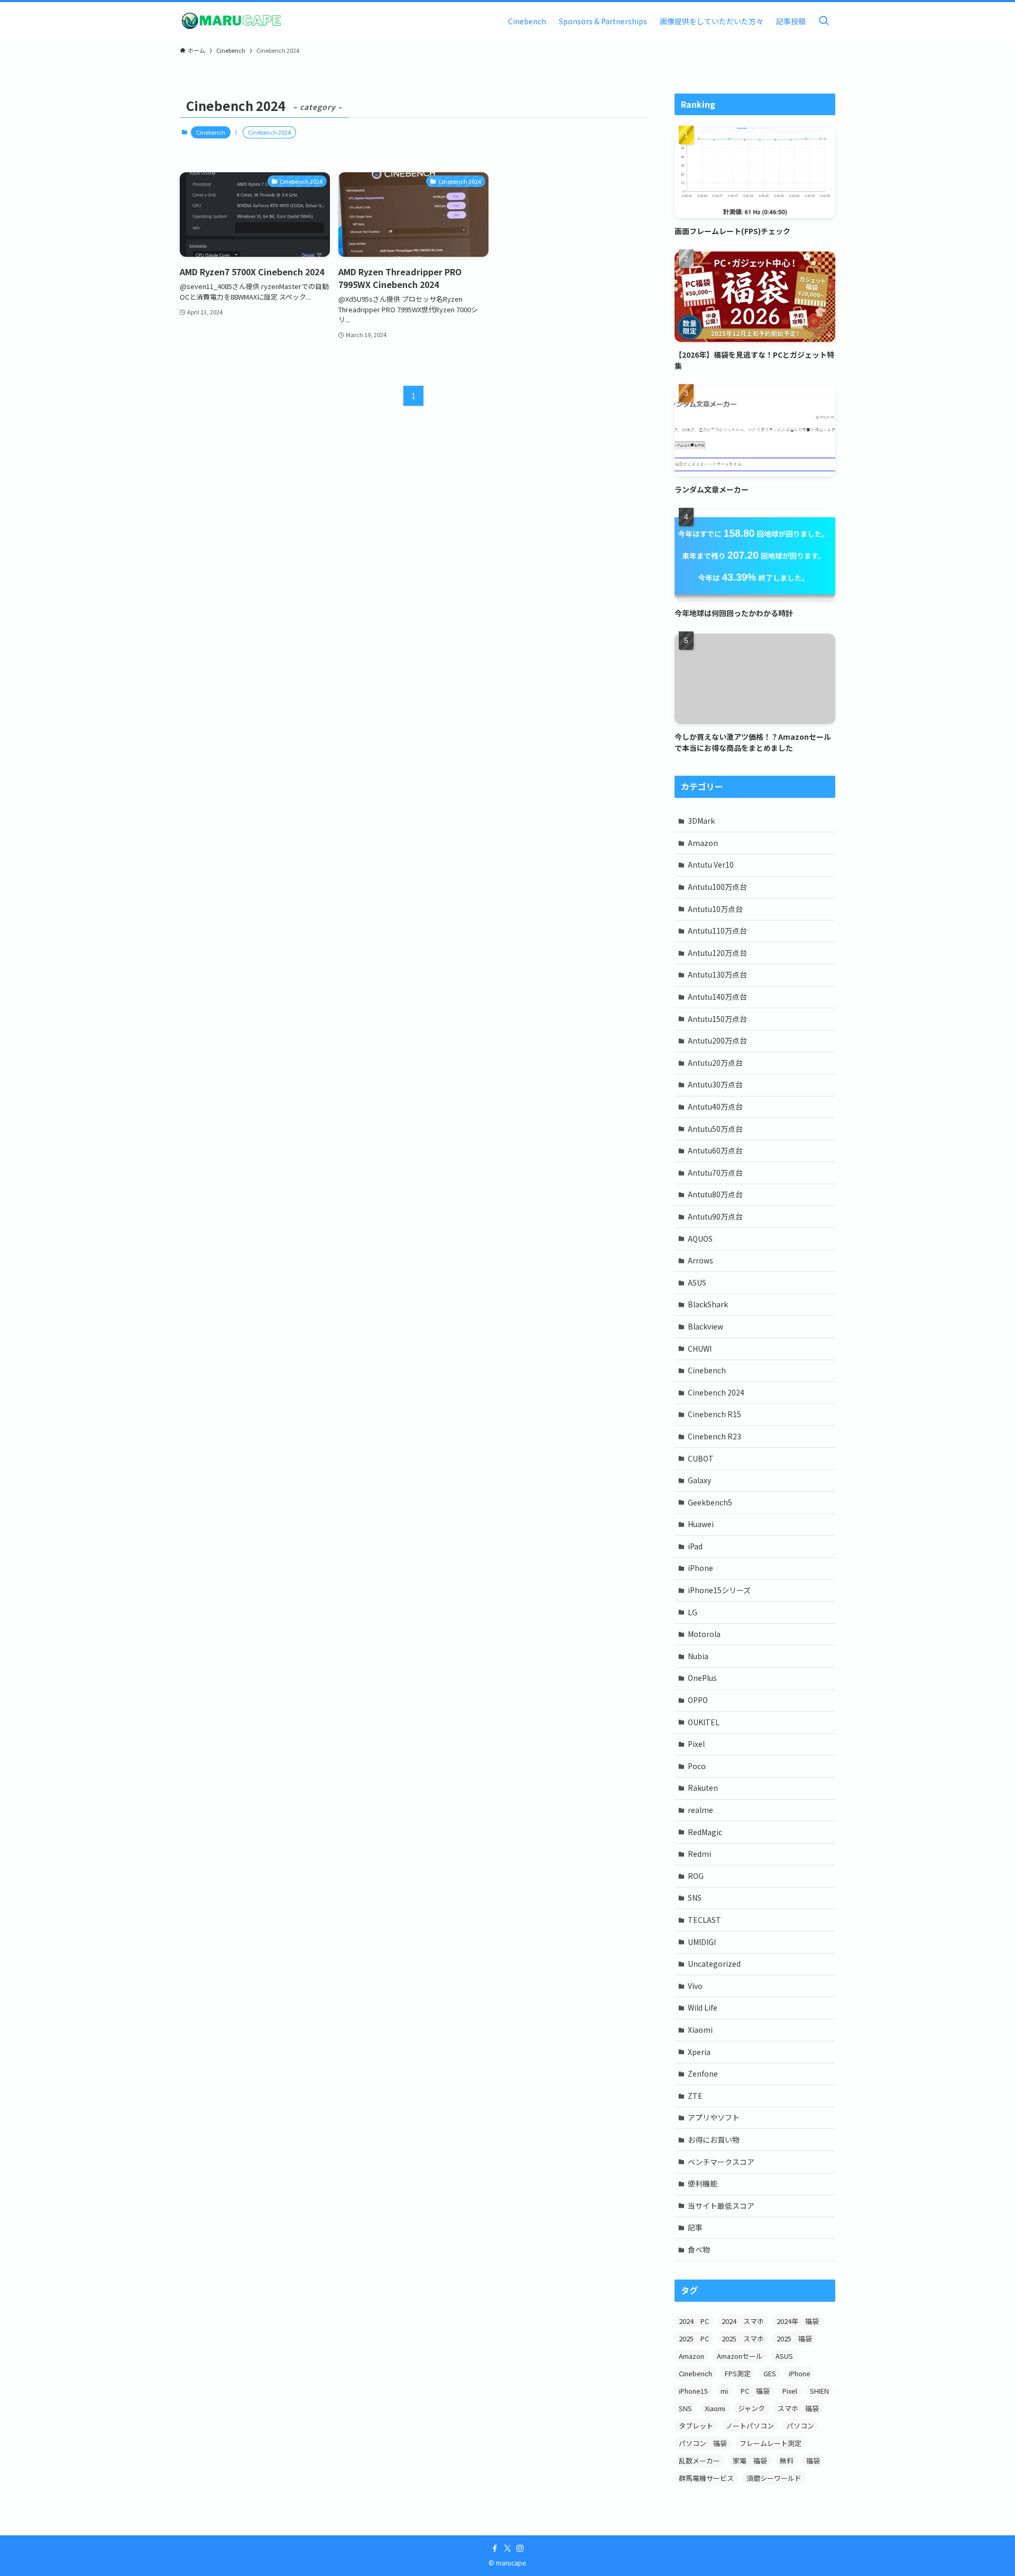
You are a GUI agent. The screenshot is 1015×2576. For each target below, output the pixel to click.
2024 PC (694, 2321)
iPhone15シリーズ (719, 1590)
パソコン (800, 2426)
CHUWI (700, 1349)
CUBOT (701, 1458)
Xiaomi (700, 2030)
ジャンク (751, 2408)
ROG (696, 1876)
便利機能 (703, 2183)
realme (700, 1810)
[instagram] (520, 2549)
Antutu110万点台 (717, 931)
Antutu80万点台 (715, 1194)
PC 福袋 (755, 2391)
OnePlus (702, 1678)
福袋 (813, 2461)
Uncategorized (714, 1964)
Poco (697, 1766)
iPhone (700, 1568)
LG (693, 1612)
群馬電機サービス (706, 2478)
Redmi (699, 1854)
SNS (695, 1898)
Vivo (695, 1986)
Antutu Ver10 (711, 864)
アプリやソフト (714, 2117)
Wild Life (703, 2007)
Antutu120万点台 (717, 953)
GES (770, 2373)
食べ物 (699, 2249)
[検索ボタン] (824, 21)
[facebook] (495, 2549)
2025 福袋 (794, 2338)
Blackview (705, 1326)
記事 (695, 2227)
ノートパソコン (750, 2426)
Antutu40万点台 (715, 1106)
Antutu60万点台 (715, 1150)
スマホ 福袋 (798, 2408)
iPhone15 (693, 2391)
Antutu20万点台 (715, 1063)
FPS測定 (738, 2373)
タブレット (696, 2426)
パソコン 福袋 (703, 2443)
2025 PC (694, 2338)
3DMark (701, 821)
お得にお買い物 (714, 2140)
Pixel (696, 1744)
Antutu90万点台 (715, 1216)
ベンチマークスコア (721, 2162)
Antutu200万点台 (717, 1040)
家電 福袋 (750, 2461)
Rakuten (703, 1788)
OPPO (698, 1700)
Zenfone (703, 2073)
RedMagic (705, 1832)
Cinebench (211, 132)
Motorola (704, 1634)
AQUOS (700, 1239)
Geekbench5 (710, 1502)
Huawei (701, 1524)
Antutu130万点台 (717, 974)
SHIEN (819, 2391)
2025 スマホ (743, 2338)
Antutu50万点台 (715, 1129)
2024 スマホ (743, 2321)
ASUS (697, 1282)
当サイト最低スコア (721, 2206)
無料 (787, 2461)
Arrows (700, 1260)
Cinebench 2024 (716, 1392)
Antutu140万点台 (717, 997)
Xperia (699, 2052)
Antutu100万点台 (717, 887)
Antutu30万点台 (715, 1084)
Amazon (703, 843)
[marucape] (231, 21)
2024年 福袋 (798, 2321)
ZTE (695, 2096)
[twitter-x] (508, 2549)
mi (724, 2391)
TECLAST (704, 1920)
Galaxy (699, 1480)
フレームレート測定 (771, 2443)
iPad (695, 1546)
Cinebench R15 (714, 1414)
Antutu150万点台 (717, 1019)
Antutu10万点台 (715, 909)
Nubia (698, 1656)
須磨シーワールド (774, 2478)
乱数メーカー (699, 2461)
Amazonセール (740, 2356)
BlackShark (708, 1304)
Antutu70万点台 (715, 1173)
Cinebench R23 (714, 1436)
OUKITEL (704, 1722)
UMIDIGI (702, 1942)
